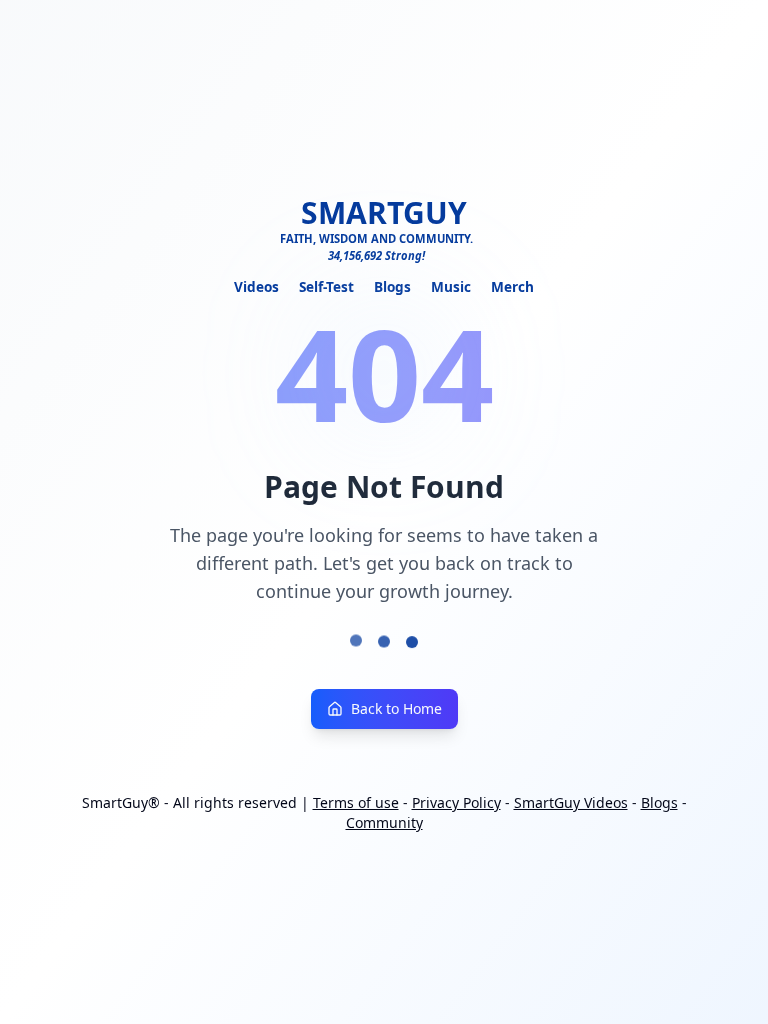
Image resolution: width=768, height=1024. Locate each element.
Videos (256, 286)
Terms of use (356, 802)
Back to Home (396, 708)
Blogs (392, 286)
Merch (512, 286)
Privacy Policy (456, 802)
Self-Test (326, 286)
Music (451, 286)
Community (384, 822)
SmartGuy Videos (571, 802)
